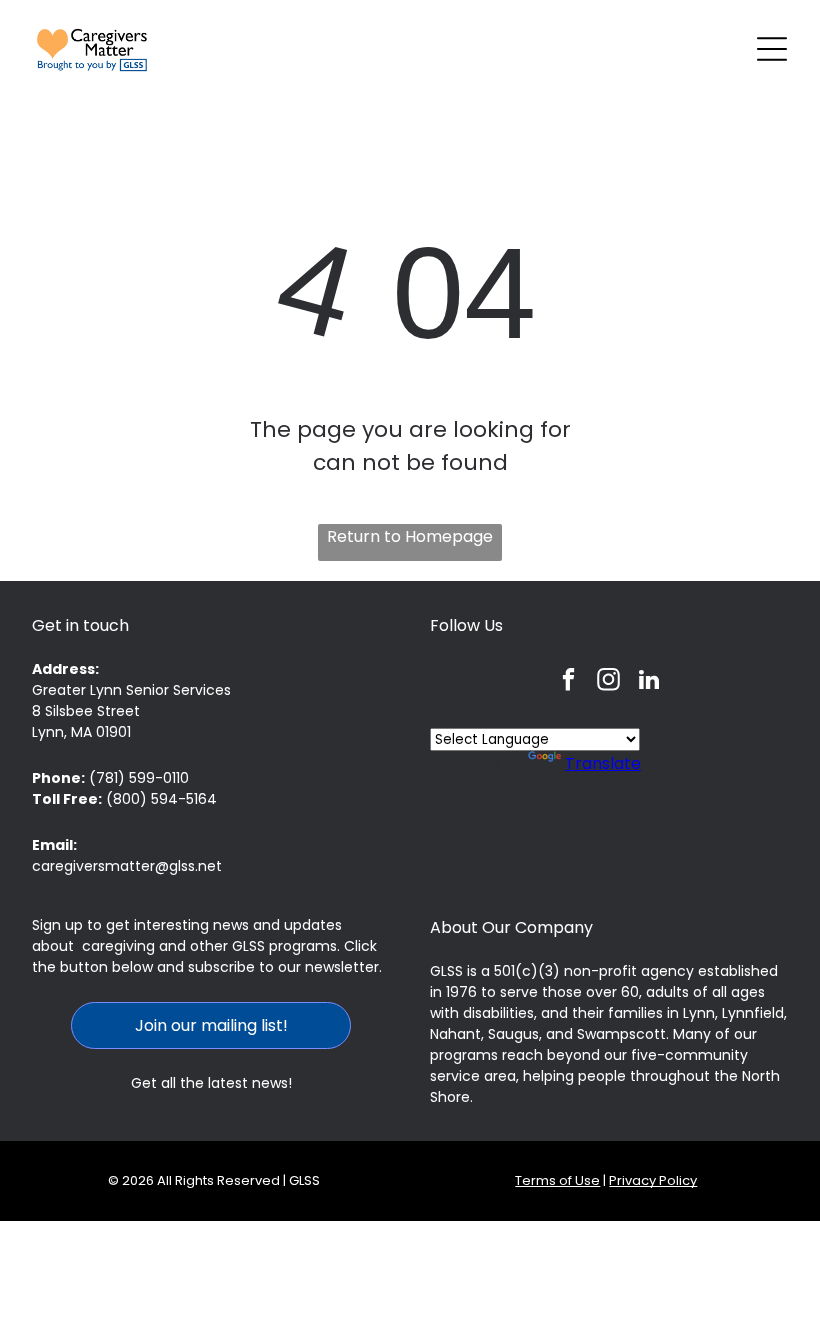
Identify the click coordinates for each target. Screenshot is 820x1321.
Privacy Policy (653, 1180)
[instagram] (608, 682)
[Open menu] (772, 49)
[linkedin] (648, 682)
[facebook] (568, 682)
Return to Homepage (410, 536)
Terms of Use (557, 1180)
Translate (603, 763)
